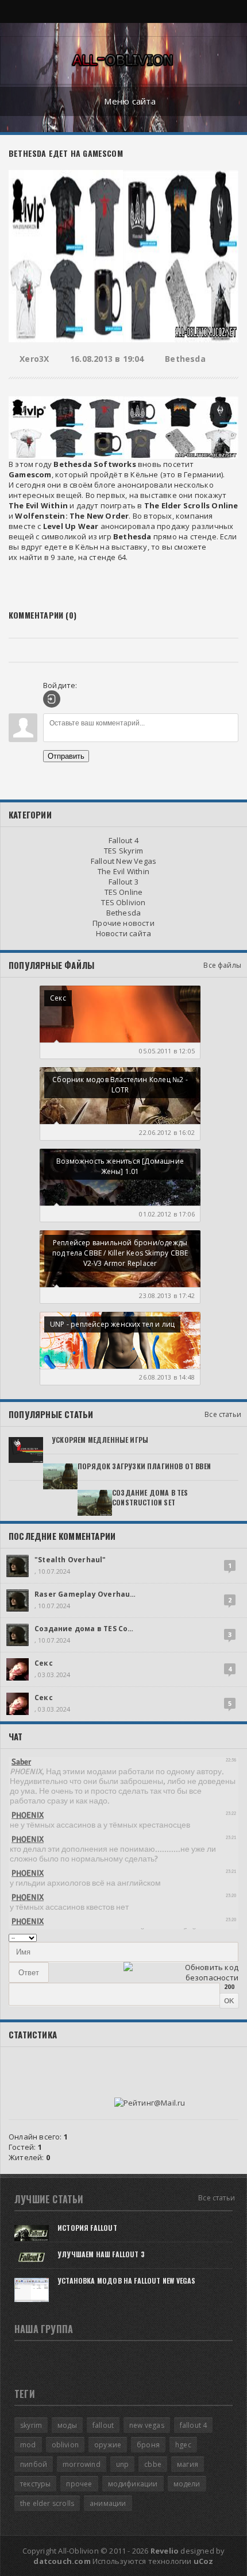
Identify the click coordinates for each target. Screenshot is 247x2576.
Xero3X (34, 359)
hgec (183, 2445)
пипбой (34, 2464)
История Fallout (87, 2228)
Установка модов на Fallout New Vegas (126, 2280)
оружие (108, 2445)
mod (28, 2445)
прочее (79, 2484)
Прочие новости (123, 923)
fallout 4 (194, 2425)
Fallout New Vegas (123, 861)
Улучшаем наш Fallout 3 (101, 2254)
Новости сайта (124, 933)
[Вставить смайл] (235, 1937)
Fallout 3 (123, 882)
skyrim (31, 2425)
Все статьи (223, 1414)
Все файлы (222, 965)
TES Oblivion (123, 902)
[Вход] (52, 699)
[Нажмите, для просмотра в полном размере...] (123, 425)
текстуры (35, 2484)
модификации (133, 2484)
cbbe (153, 2464)
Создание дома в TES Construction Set (150, 1497)
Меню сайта (130, 101)
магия (188, 2464)
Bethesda (185, 359)
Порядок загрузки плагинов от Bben (144, 1466)
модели (187, 2484)
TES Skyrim (123, 851)
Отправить (66, 756)
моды (67, 2425)
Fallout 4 (123, 840)
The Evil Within (123, 871)
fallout (103, 2425)
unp (123, 2464)
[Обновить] (224, 1937)
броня (148, 2445)
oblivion (65, 2445)
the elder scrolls (47, 2503)
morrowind (82, 2464)
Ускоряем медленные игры (100, 1440)
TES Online (124, 892)
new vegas (147, 2425)
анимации (108, 2503)
